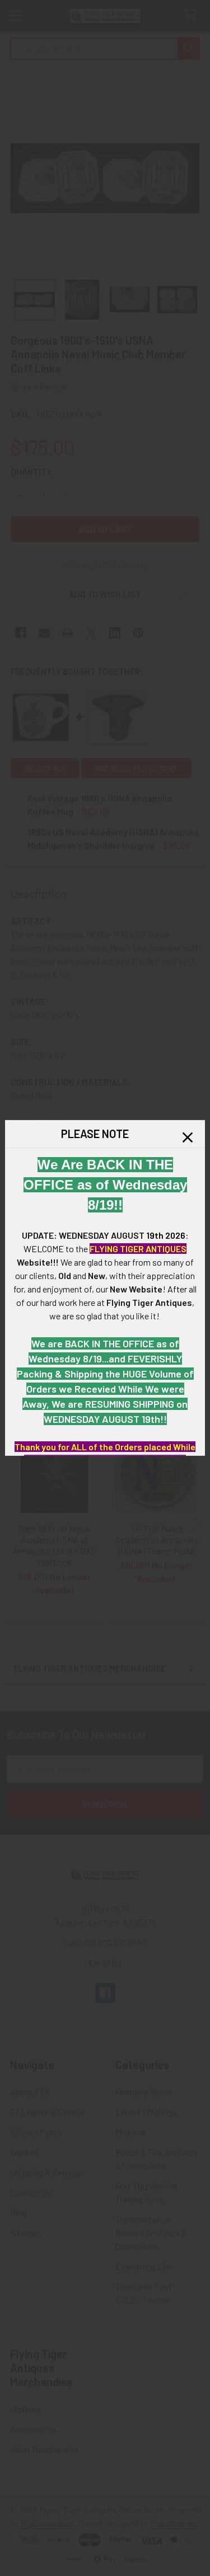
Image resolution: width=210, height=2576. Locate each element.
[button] (188, 1137)
